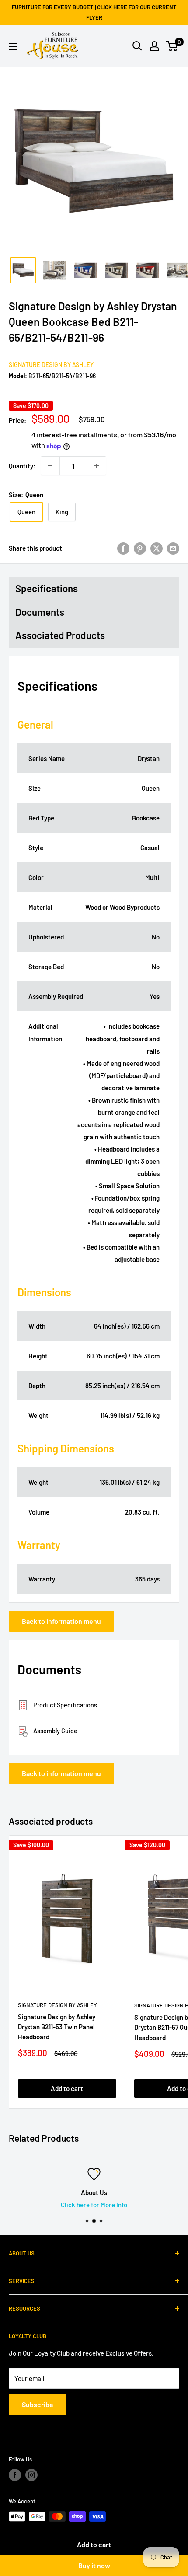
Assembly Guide (55, 1731)
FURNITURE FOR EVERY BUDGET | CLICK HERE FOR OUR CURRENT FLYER (94, 12)
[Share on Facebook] (123, 548)
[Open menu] (13, 46)
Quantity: (22, 466)
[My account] (154, 46)
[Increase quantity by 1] (97, 466)
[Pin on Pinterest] (140, 548)
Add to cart (94, 2544)
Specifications (47, 588)
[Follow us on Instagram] (31, 2475)
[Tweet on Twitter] (157, 548)
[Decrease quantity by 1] (50, 466)
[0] (172, 46)
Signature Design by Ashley (51, 365)
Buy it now (94, 2565)
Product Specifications (64, 1705)
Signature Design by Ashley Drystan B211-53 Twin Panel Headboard (57, 2027)
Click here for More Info (94, 2205)
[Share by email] (173, 548)
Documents (40, 612)
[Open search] (137, 46)
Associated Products (60, 635)
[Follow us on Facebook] (15, 2475)
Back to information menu (61, 1621)
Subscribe (38, 2404)
